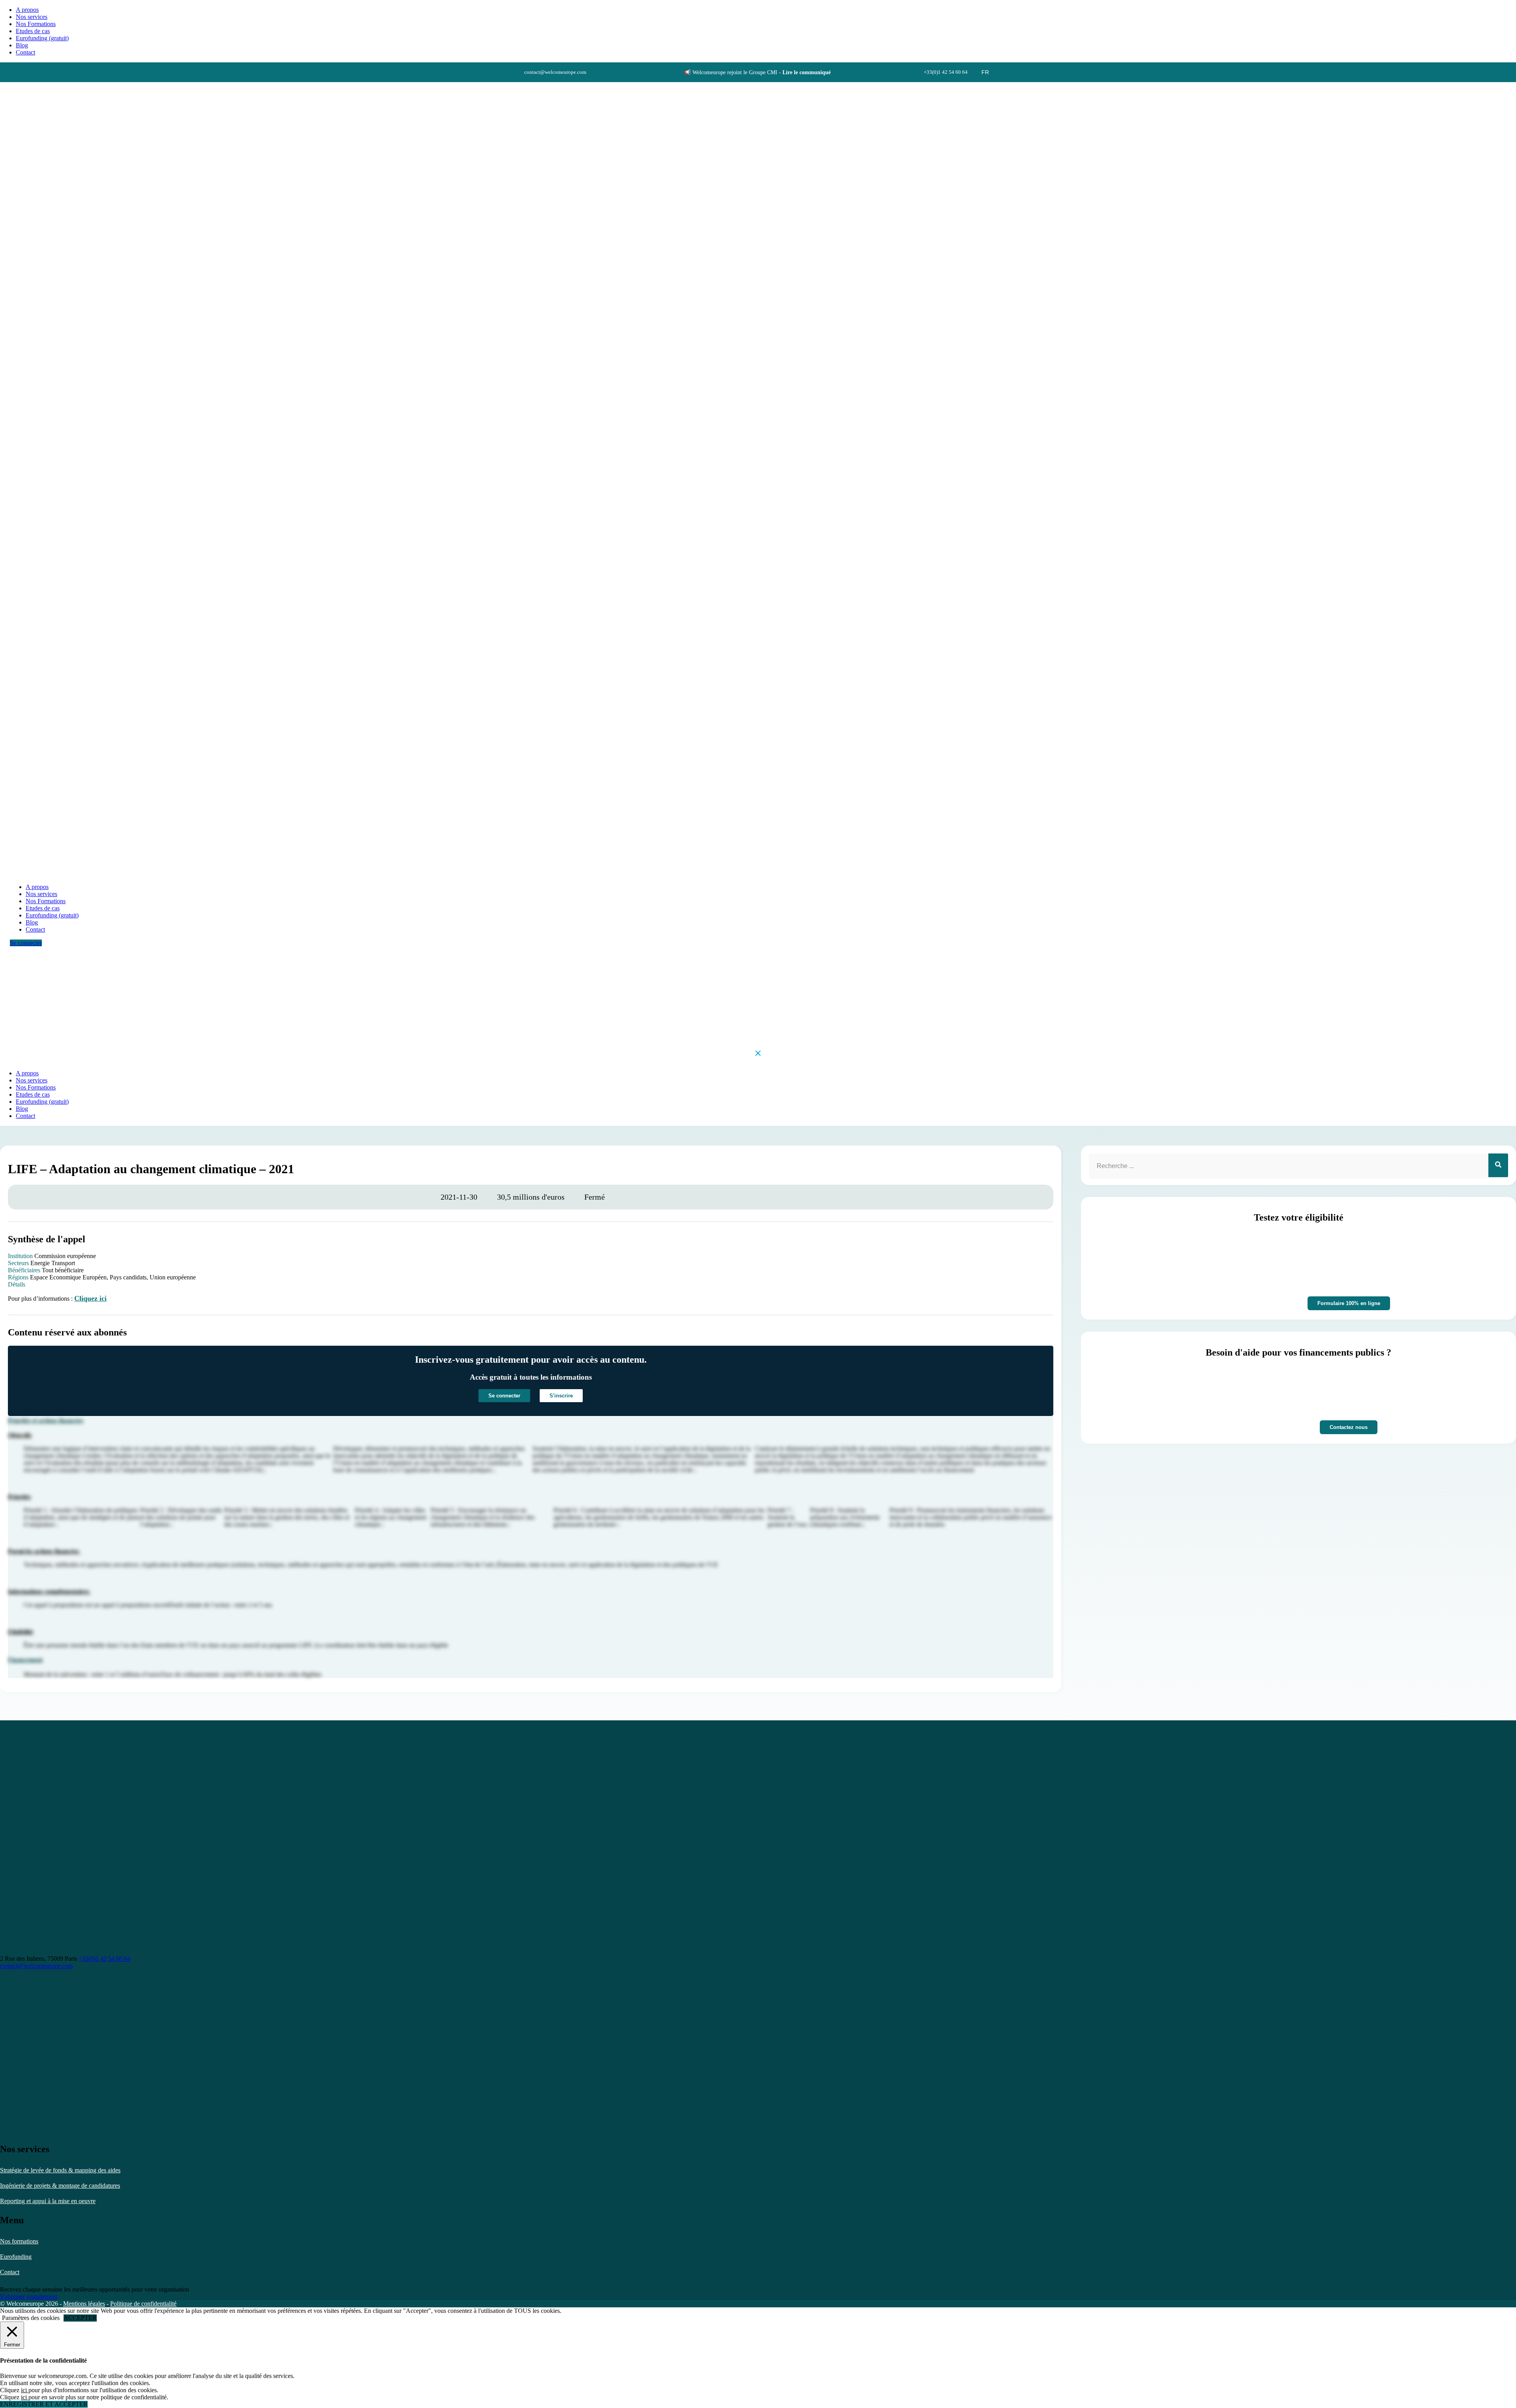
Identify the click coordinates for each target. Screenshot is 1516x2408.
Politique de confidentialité (143, 2304)
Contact (10, 2272)
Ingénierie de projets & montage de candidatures (60, 2186)
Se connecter (26, 943)
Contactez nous (1349, 1427)
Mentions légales (84, 2304)
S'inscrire (561, 1396)
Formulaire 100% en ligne (1349, 1303)
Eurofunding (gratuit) (42, 38)
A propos (27, 10)
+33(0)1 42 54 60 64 (104, 1959)
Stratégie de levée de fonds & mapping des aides (60, 2170)
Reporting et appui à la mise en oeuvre (48, 2201)
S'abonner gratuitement (29, 2296)
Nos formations (19, 2241)
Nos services (32, 17)
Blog (22, 45)
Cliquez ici (90, 1298)
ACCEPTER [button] (80, 2318)
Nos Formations (36, 24)
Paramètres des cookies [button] (31, 2318)
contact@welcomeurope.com (36, 1966)
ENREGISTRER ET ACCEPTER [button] (44, 2404)
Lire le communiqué (807, 72)
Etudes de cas (33, 31)
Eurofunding (16, 2257)
